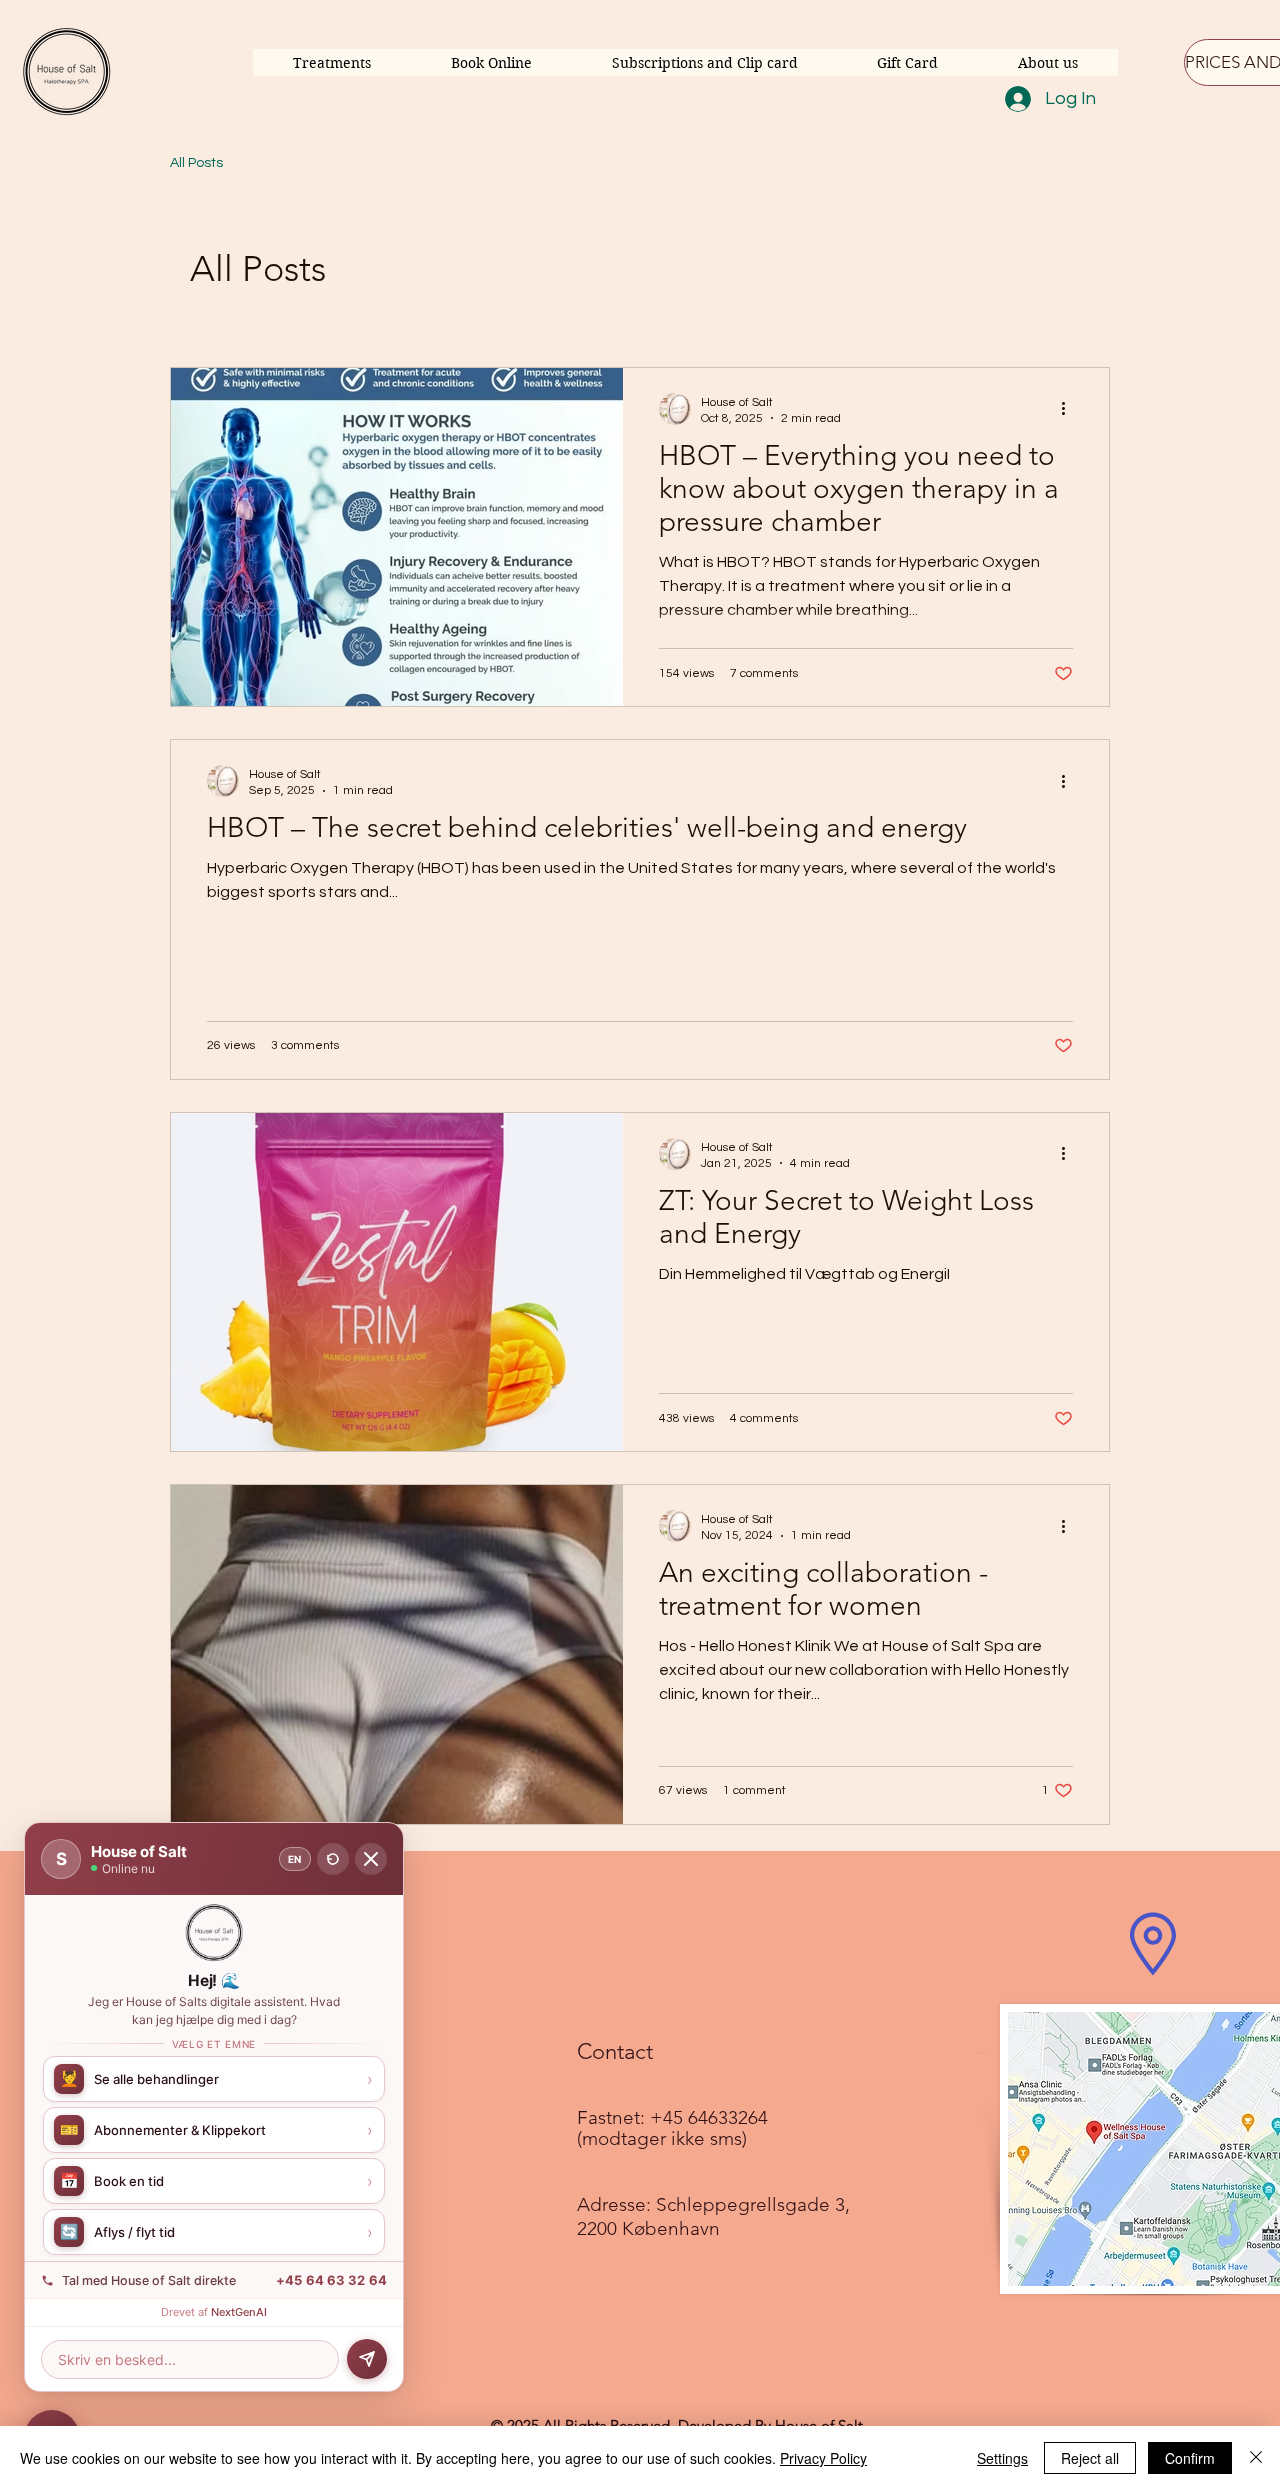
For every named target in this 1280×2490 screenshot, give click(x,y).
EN (295, 1859)
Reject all (1090, 2458)
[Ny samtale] (333, 1859)
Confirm (1190, 2458)
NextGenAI (239, 2312)
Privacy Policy (823, 2458)
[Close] (1256, 2458)
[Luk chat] (371, 1859)
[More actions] (1070, 409)
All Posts (196, 163)
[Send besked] (367, 2359)
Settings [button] (1002, 2458)
